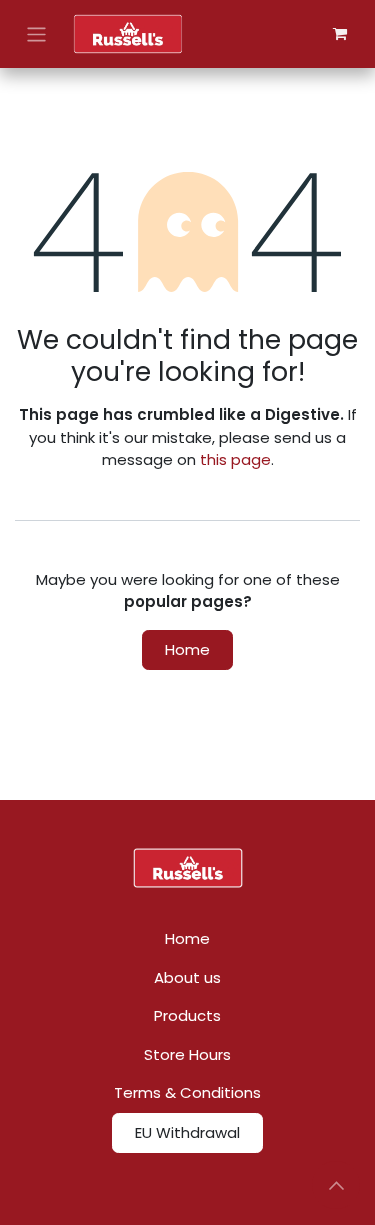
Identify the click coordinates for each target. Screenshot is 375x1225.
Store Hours (187, 1054)
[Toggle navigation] (36, 33)
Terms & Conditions (187, 1092)
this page (235, 459)
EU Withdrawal (187, 1132)
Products (187, 1015)
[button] (336, 1185)
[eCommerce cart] (340, 34)
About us (187, 977)
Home (187, 649)
